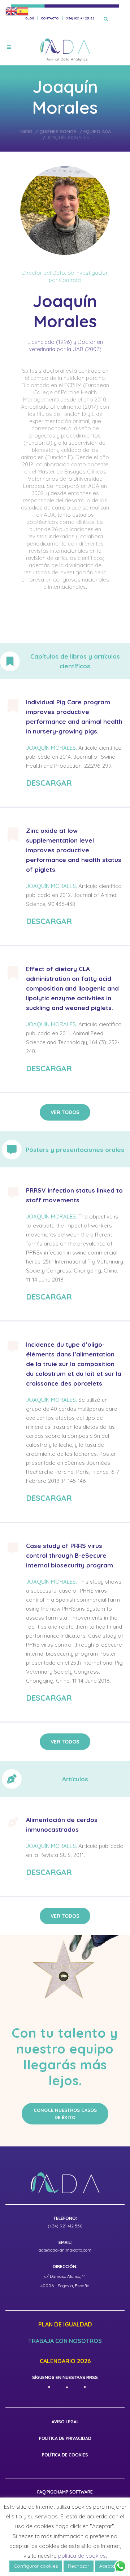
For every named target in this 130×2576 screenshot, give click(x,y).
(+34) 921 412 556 (65, 2226)
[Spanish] (23, 11)
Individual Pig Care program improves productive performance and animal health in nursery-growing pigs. (74, 717)
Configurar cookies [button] (36, 2566)
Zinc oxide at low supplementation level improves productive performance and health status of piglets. (74, 850)
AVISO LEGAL (65, 2422)
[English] (11, 11)
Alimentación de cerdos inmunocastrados (62, 1825)
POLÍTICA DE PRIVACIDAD (65, 2438)
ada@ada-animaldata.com (65, 2250)
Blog (30, 18)
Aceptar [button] (108, 2566)
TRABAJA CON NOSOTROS (65, 2341)
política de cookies (82, 2556)
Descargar (49, 783)
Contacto (50, 18)
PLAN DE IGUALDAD (65, 2325)
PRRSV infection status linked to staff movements (74, 1195)
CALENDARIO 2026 (65, 2361)
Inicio (26, 131)
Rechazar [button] (79, 2566)
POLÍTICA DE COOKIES (65, 2455)
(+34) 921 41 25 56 (80, 18)
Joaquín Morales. (51, 748)
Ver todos (65, 1112)
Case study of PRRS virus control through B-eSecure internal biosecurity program (70, 1555)
